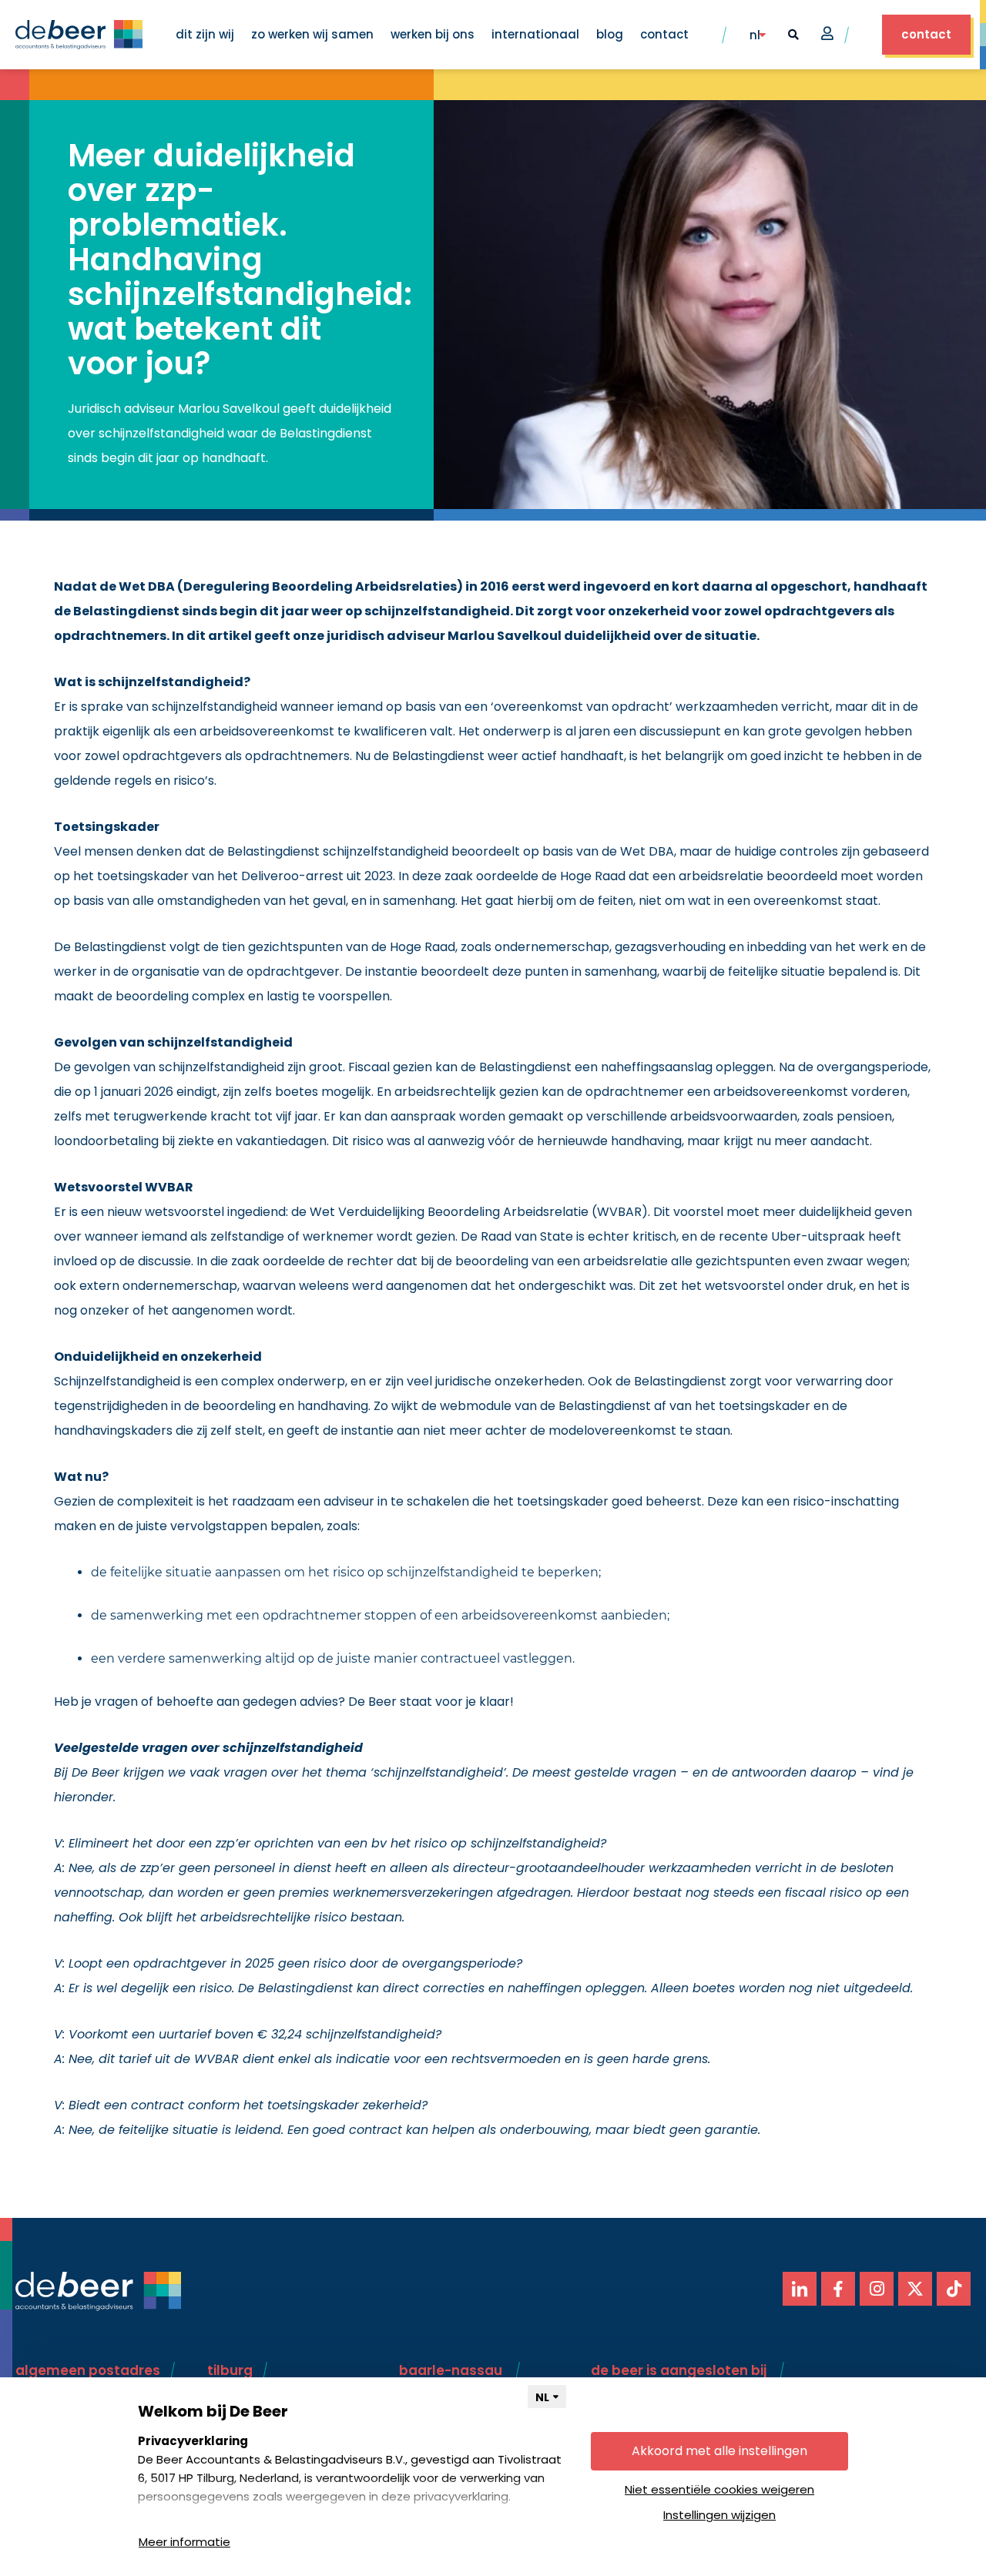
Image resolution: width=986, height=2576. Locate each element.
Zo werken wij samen (312, 34)
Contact (664, 34)
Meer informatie (184, 2542)
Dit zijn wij (205, 34)
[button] (793, 35)
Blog (610, 34)
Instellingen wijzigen (719, 2515)
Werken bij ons (433, 34)
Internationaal (535, 34)
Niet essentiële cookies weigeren (719, 2489)
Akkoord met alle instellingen (719, 2451)
